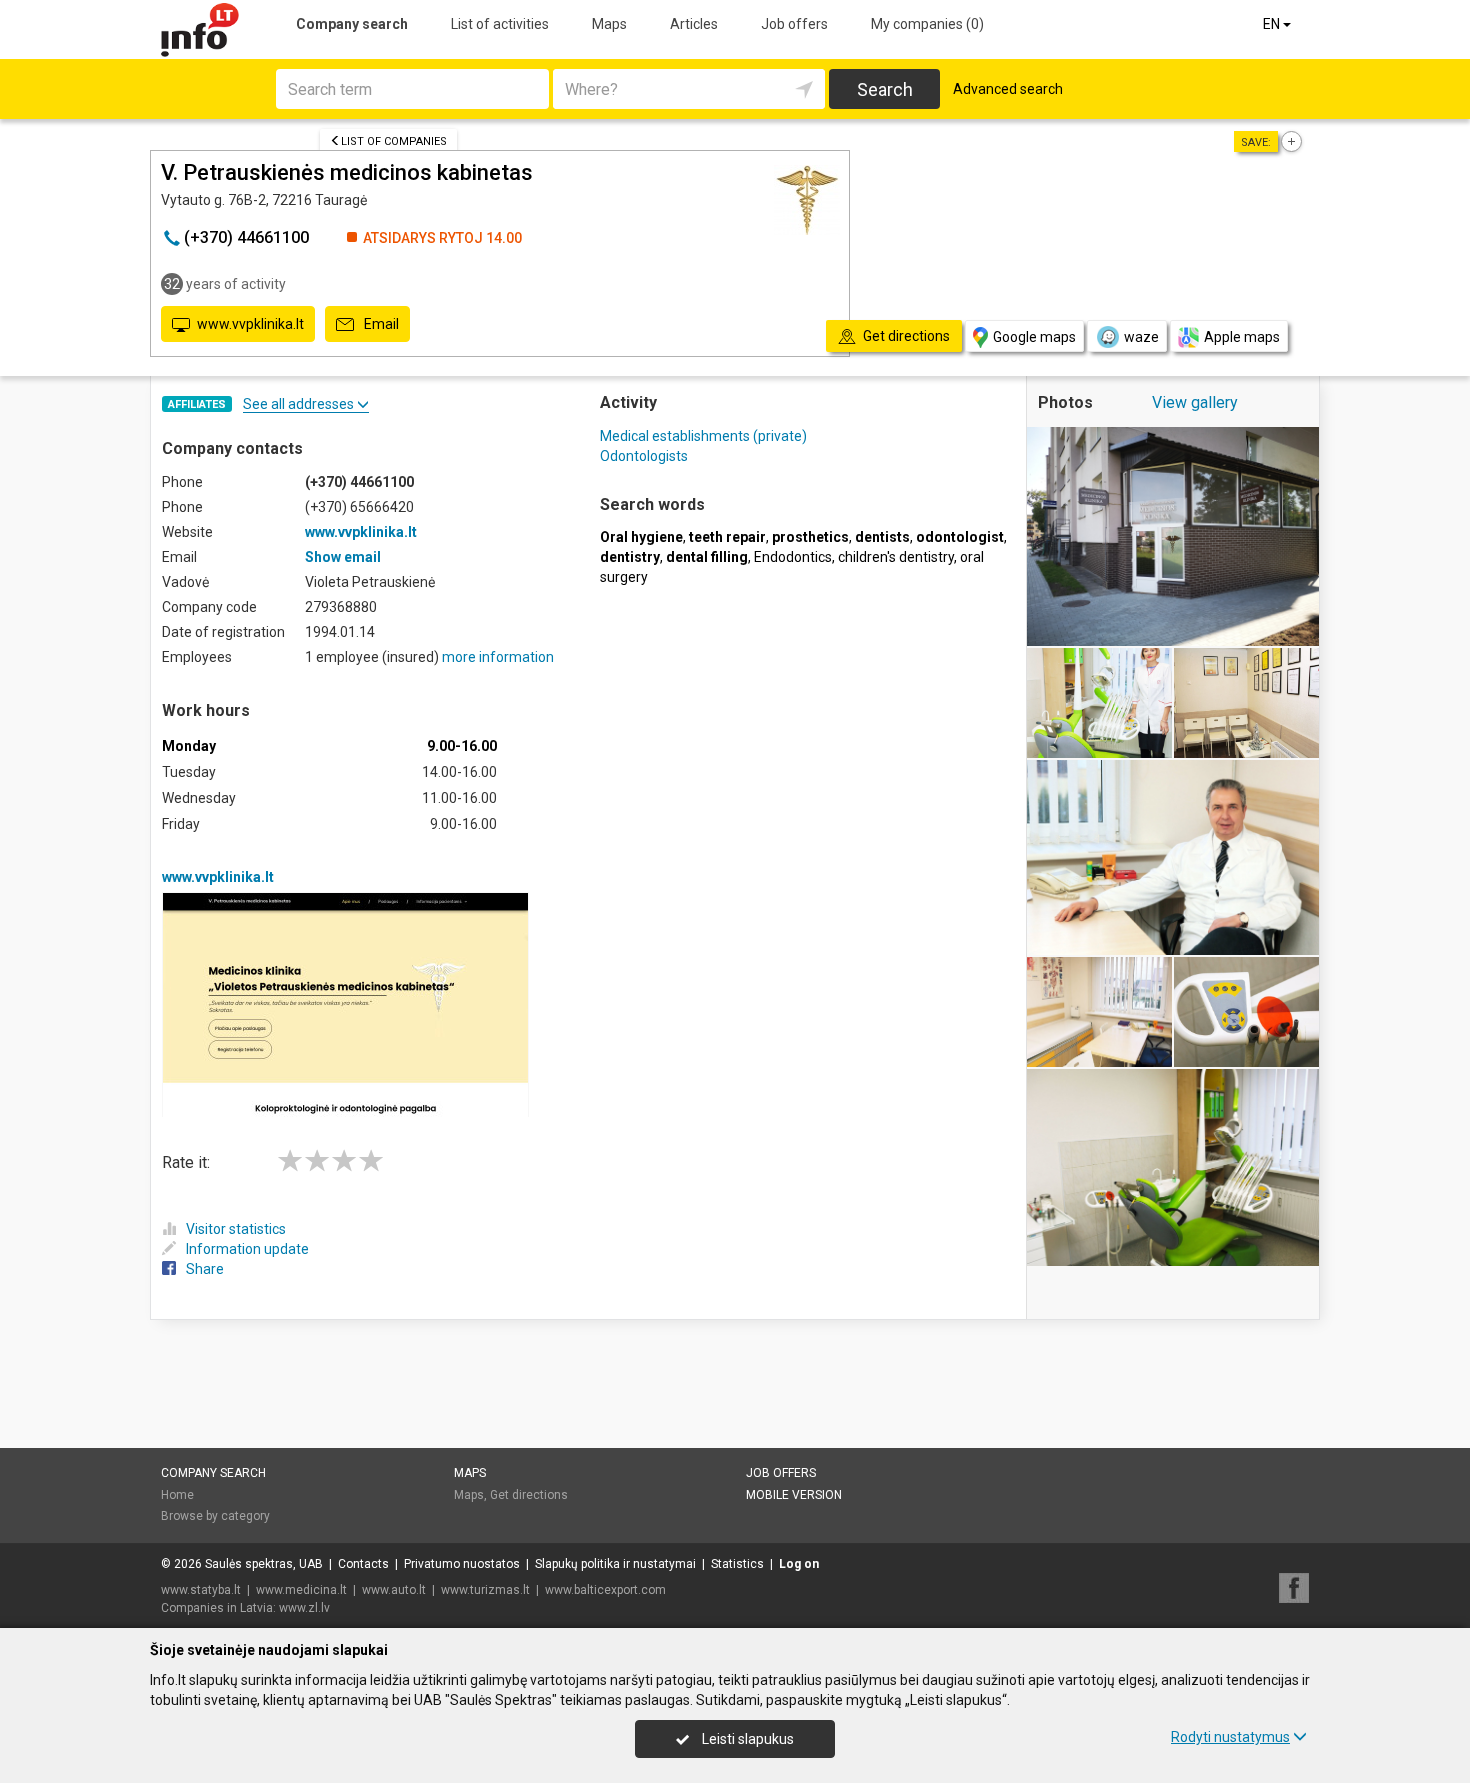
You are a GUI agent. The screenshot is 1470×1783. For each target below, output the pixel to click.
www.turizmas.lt (485, 1590)
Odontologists (644, 456)
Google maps (1034, 337)
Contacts (363, 1564)
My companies (927, 24)
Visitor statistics (236, 1229)
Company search (352, 24)
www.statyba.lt (201, 1590)
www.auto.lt (394, 1590)
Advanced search (1008, 89)
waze (1141, 337)
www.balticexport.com (605, 1590)
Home (177, 1495)
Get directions (529, 1495)
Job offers (794, 24)
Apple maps (1242, 337)
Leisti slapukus (746, 1739)
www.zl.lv (304, 1608)
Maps (609, 24)
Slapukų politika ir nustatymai (615, 1564)
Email (380, 324)
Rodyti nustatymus (1230, 1737)
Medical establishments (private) (703, 436)
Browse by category (215, 1516)
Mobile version (794, 1495)
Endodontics (793, 557)
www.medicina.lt (301, 1590)
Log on (799, 1564)
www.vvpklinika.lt (250, 324)
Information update (247, 1249)
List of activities (500, 24)
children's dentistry (896, 557)
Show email (343, 557)
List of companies (394, 141)
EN (1273, 24)
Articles (694, 24)
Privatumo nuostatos (462, 1564)
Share (205, 1269)
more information (498, 657)
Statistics (737, 1564)
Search (885, 89)
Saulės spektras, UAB (264, 1564)
